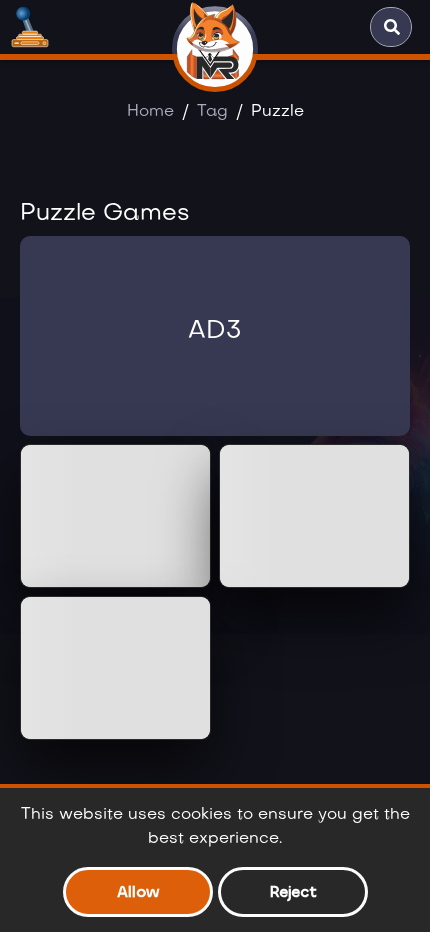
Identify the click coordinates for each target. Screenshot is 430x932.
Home (150, 112)
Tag (212, 112)
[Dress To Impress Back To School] (314, 516)
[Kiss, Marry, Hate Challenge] (115, 668)
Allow (138, 891)
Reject (293, 891)
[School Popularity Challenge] (115, 516)
